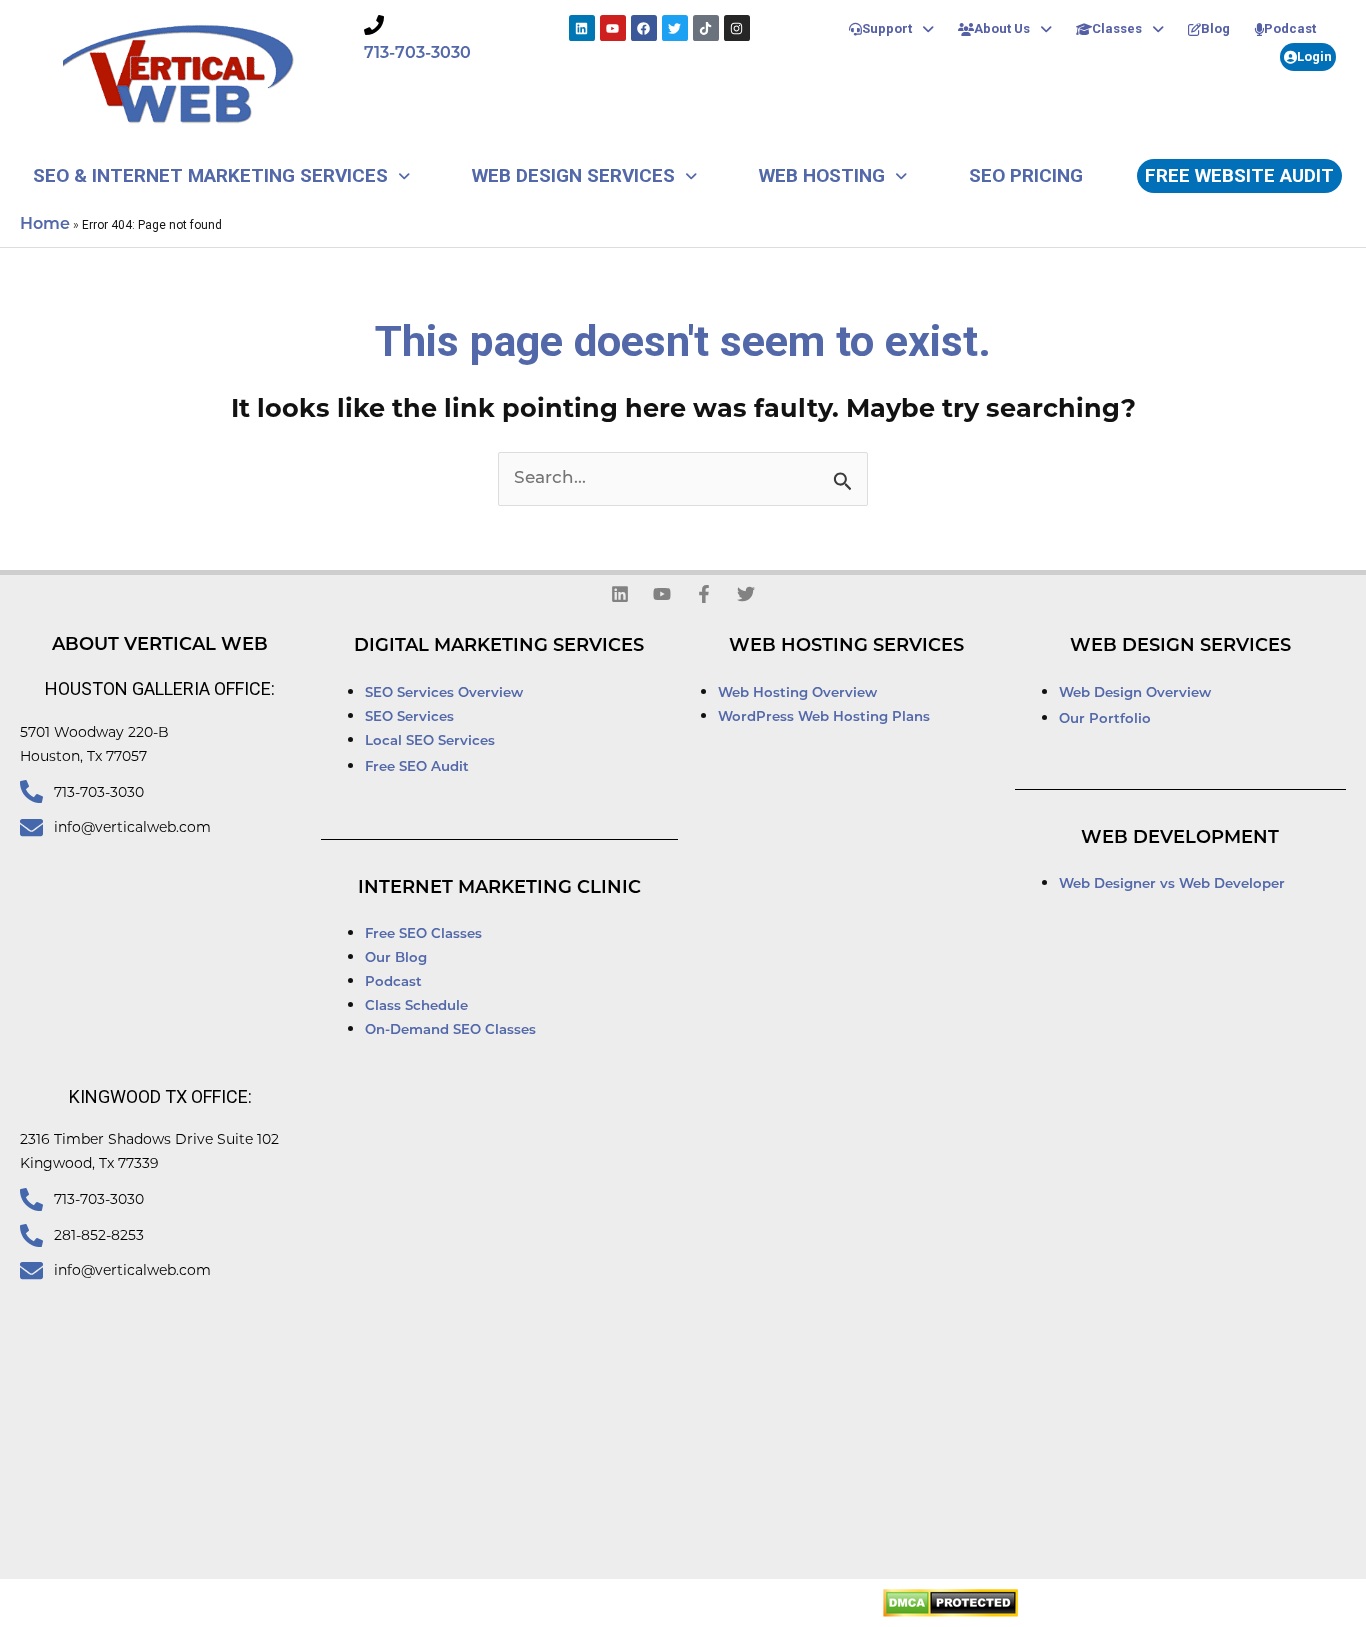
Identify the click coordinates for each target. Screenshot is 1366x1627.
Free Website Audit (1239, 175)
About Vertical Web (160, 646)
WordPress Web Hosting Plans (824, 717)
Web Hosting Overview (797, 693)
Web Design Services (573, 175)
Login (1314, 56)
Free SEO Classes (423, 934)
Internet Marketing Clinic (499, 889)
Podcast (1290, 28)
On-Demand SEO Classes (450, 1030)
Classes (1117, 28)
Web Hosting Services (846, 647)
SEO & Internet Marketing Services (210, 175)
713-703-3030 (417, 54)
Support (887, 28)
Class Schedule (416, 1006)
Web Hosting (822, 175)
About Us (1002, 28)
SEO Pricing (1026, 175)
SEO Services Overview (444, 693)
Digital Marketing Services (499, 647)
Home (45, 225)
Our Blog (396, 958)
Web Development (1180, 839)
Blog (1215, 28)
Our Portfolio (1105, 719)
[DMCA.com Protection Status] (950, 1603)
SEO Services (411, 717)
